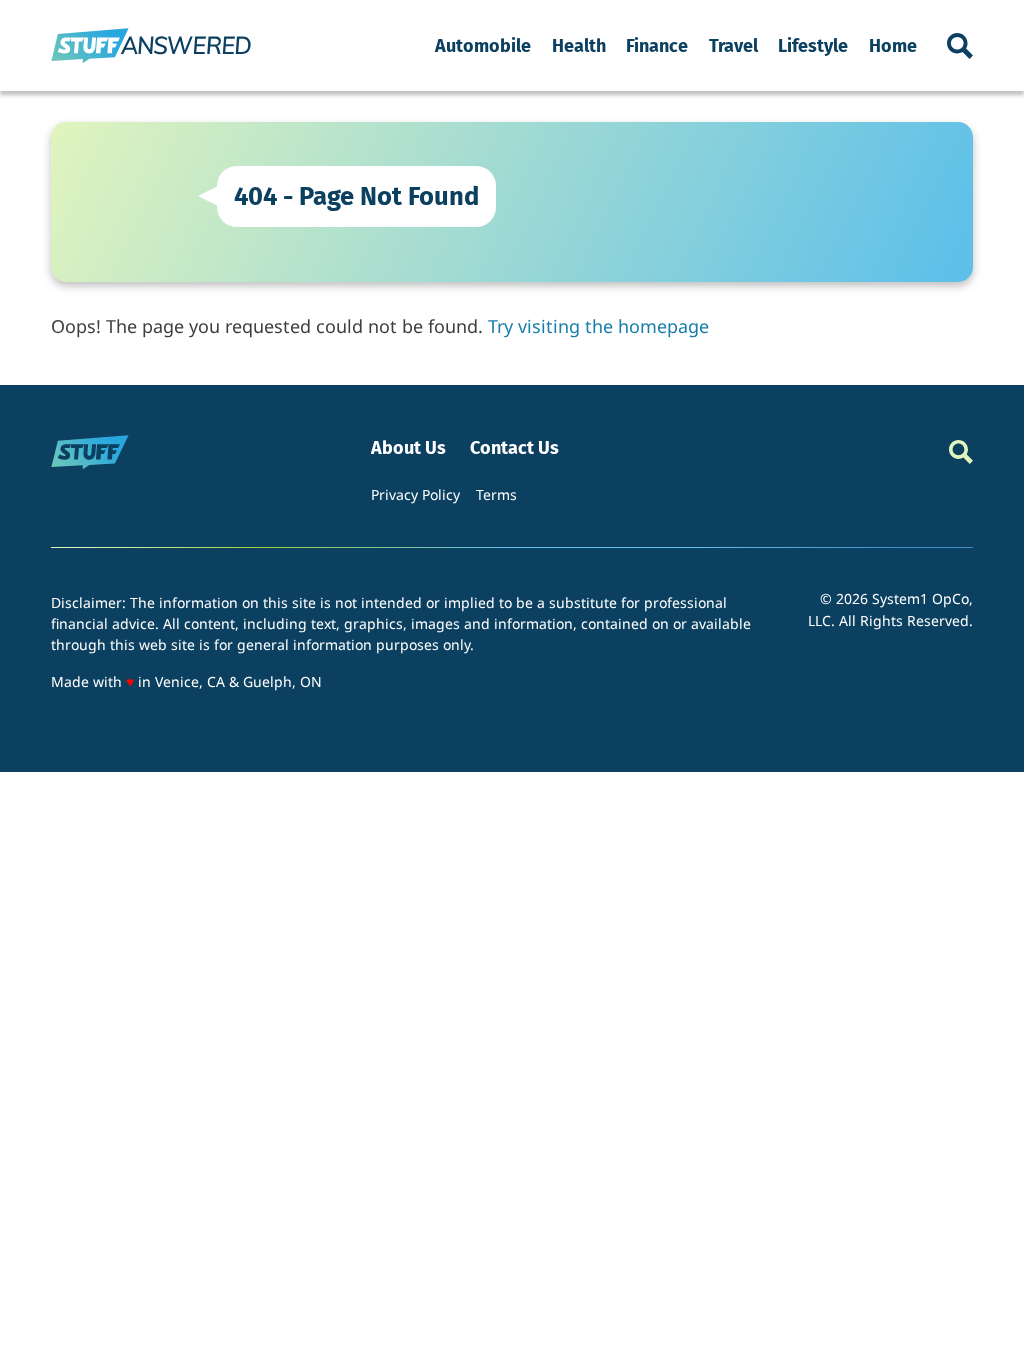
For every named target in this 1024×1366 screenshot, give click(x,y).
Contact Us (514, 448)
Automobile (483, 46)
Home (893, 46)
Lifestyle (813, 46)
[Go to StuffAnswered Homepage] (151, 45)
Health (579, 46)
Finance (657, 46)
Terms (496, 494)
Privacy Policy (415, 494)
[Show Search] (960, 46)
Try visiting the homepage (598, 326)
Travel (733, 46)
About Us (408, 448)
